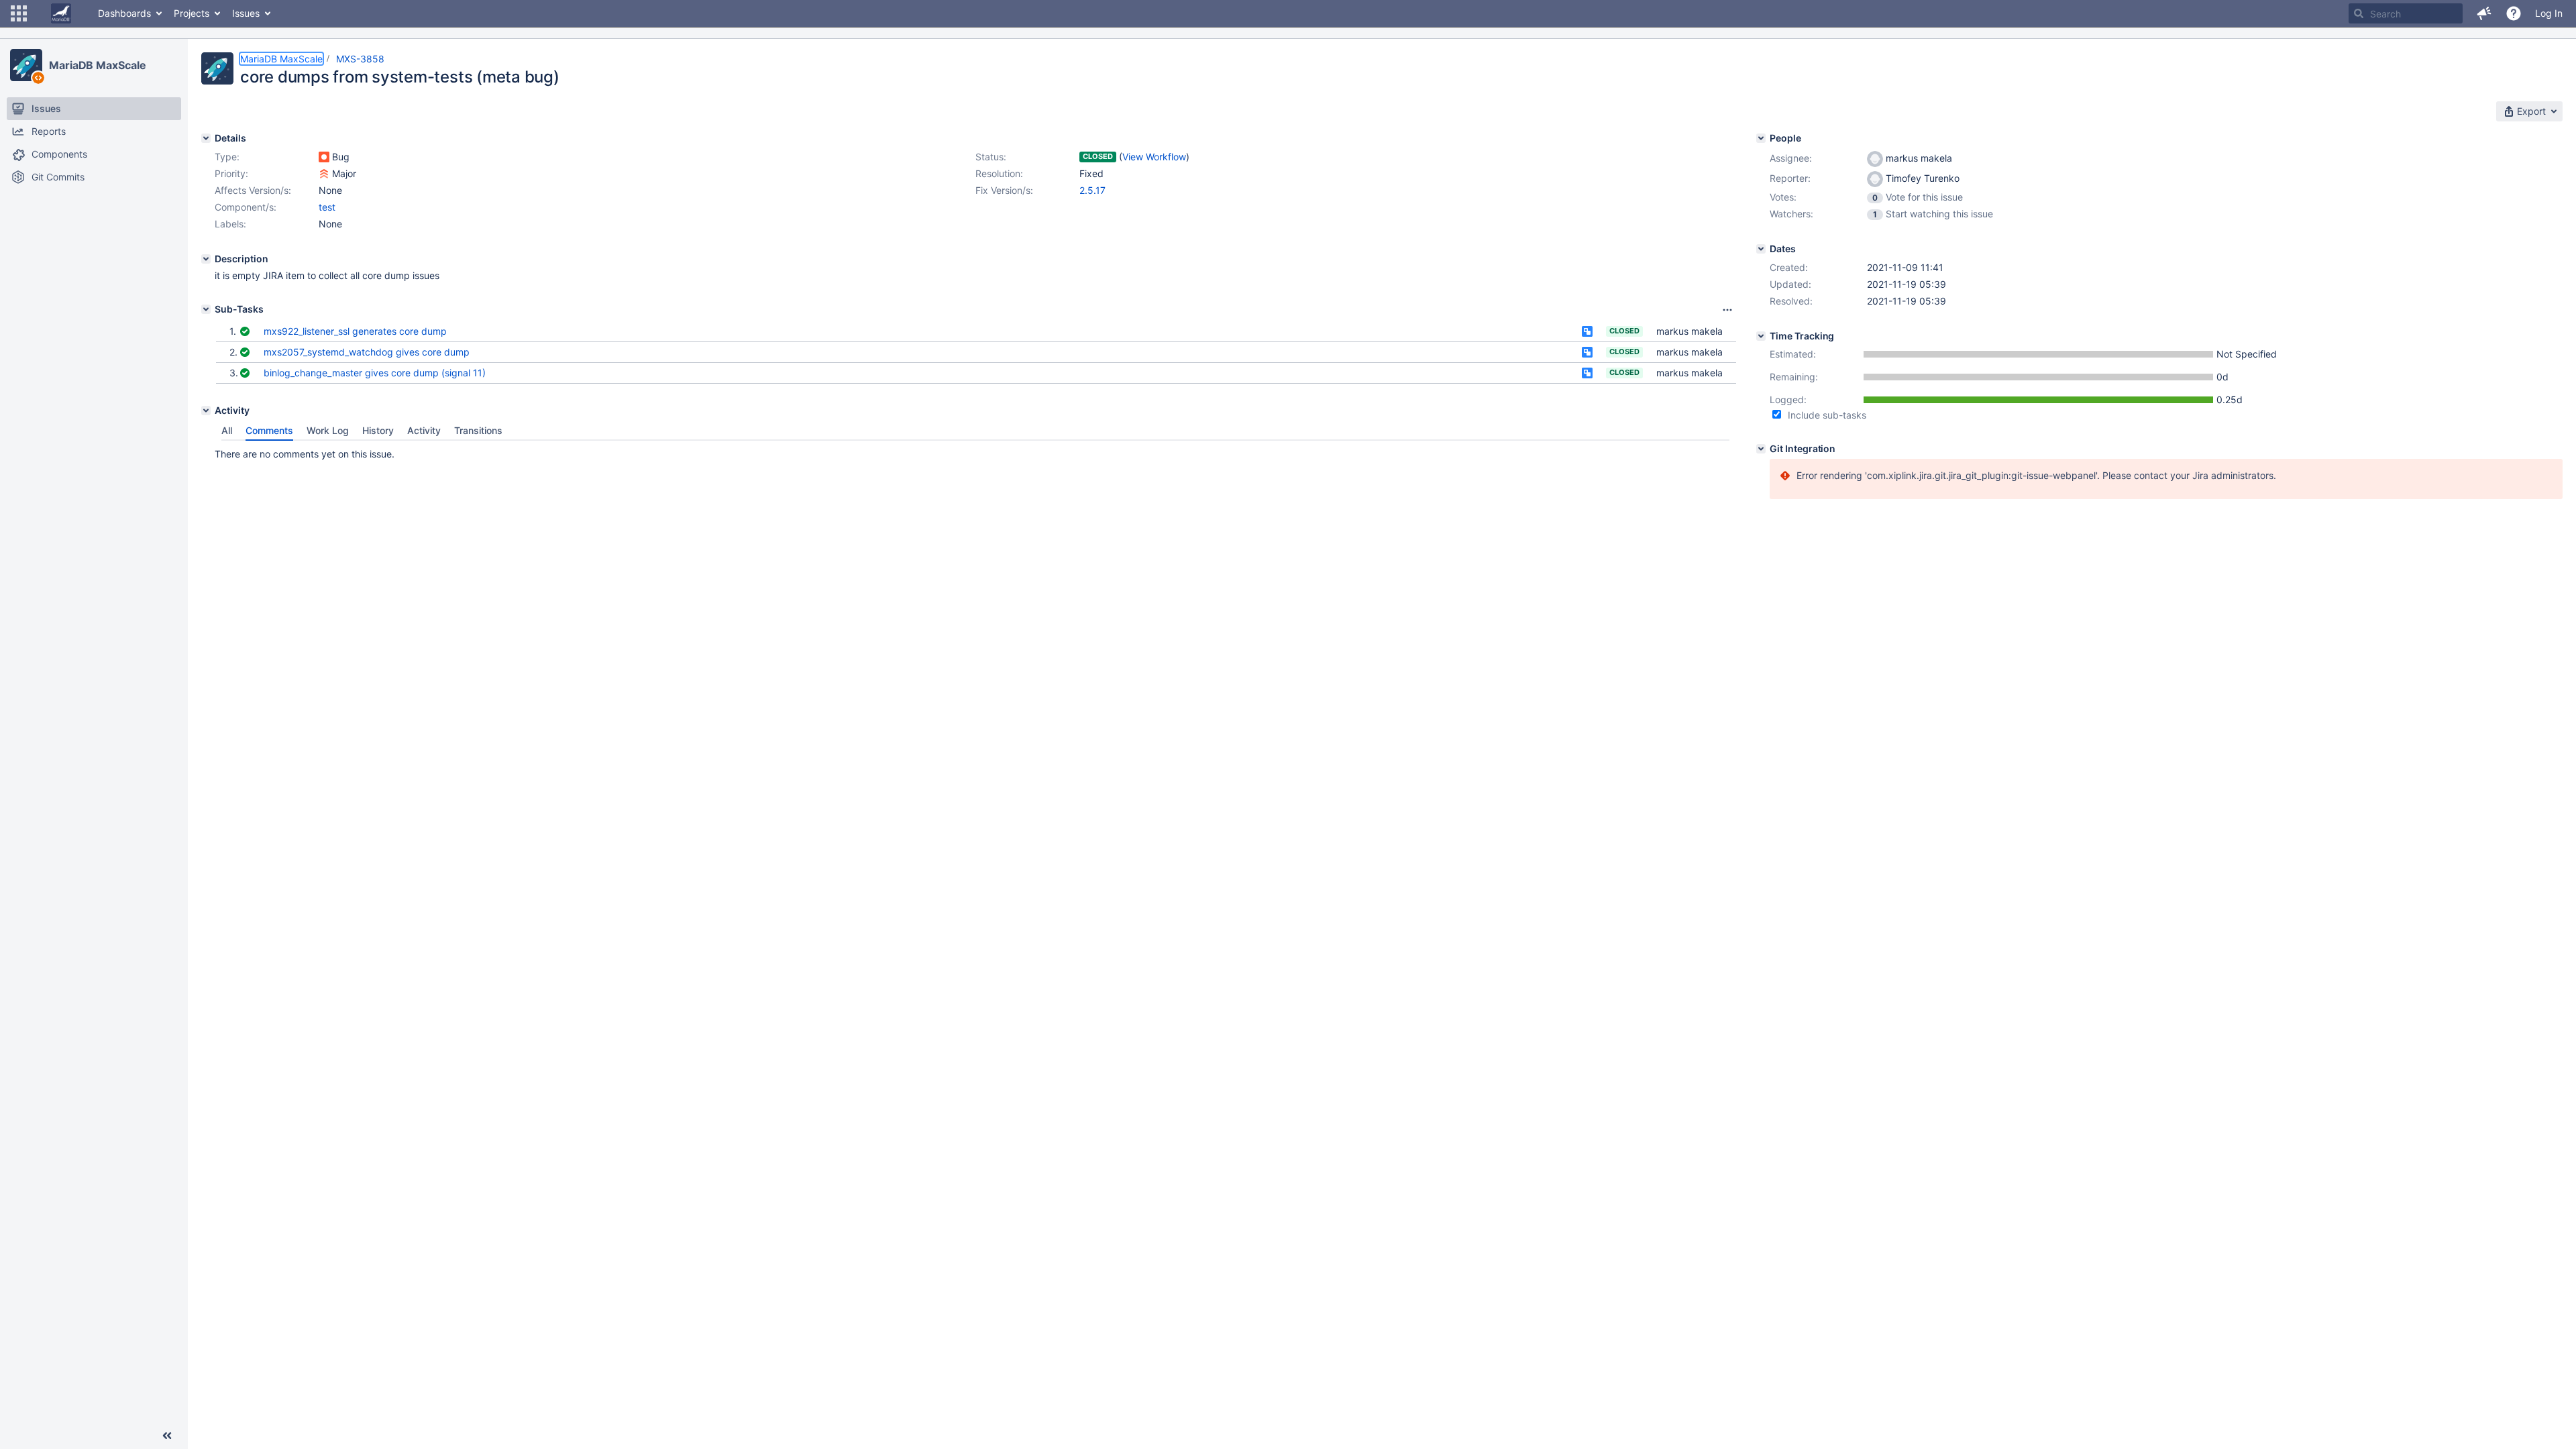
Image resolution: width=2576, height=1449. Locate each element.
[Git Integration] (1761, 449)
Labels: (230, 224)
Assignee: (1791, 158)
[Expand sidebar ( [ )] (167, 1436)
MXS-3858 (360, 59)
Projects (192, 13)
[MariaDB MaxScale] (26, 65)
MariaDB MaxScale (97, 65)
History (378, 430)
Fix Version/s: (1004, 190)
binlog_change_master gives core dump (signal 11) (375, 373)
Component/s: (246, 207)
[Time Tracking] (1761, 336)
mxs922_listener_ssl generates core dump (355, 331)
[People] (1761, 138)
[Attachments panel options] (1727, 310)
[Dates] (1761, 249)
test (327, 207)
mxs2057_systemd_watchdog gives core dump (367, 352)
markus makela (1689, 331)
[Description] (206, 259)
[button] (19, 13)
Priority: (231, 173)
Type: (227, 157)
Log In (2549, 13)
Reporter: (1790, 178)
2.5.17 (1092, 190)
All (227, 430)
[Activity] (206, 411)
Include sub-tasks (1827, 415)
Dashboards (124, 13)
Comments (269, 430)
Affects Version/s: (253, 190)
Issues (246, 13)
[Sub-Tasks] (206, 309)
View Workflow (1154, 157)
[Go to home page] (61, 13)
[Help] (2514, 13)
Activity (424, 430)
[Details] (206, 138)
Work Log (328, 430)
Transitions (478, 430)
